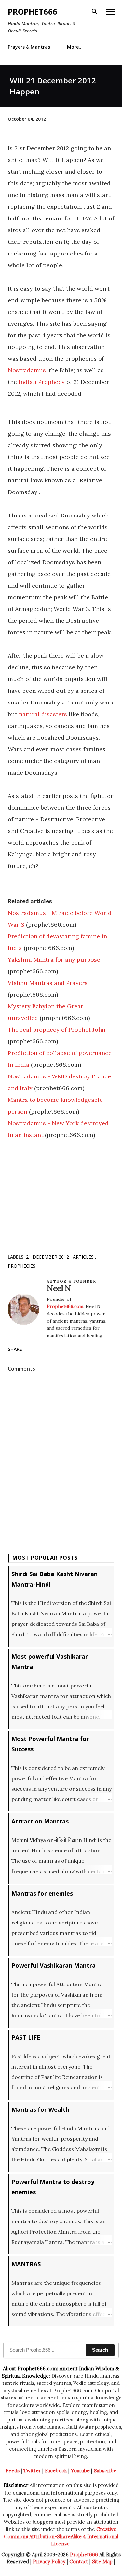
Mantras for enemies (42, 1893)
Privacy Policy (49, 2562)
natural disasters (43, 714)
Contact (79, 2562)
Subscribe (105, 2471)
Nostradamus (27, 370)
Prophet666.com (65, 1306)
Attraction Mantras (40, 1821)
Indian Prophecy (42, 382)
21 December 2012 (48, 1257)
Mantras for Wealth (40, 2109)
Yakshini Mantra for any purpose (54, 959)
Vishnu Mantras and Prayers (48, 983)
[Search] (95, 12)
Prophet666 (33, 12)
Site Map (102, 2562)
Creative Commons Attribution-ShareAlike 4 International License (61, 2536)
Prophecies (22, 1266)
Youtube (80, 2471)
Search (100, 2350)
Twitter (32, 2471)
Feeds (13, 2471)
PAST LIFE (26, 2037)
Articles (84, 1257)
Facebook (56, 2471)
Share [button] (15, 1349)
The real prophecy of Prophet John (57, 1030)
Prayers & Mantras (29, 47)
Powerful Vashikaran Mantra (54, 1965)
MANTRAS (26, 2264)
